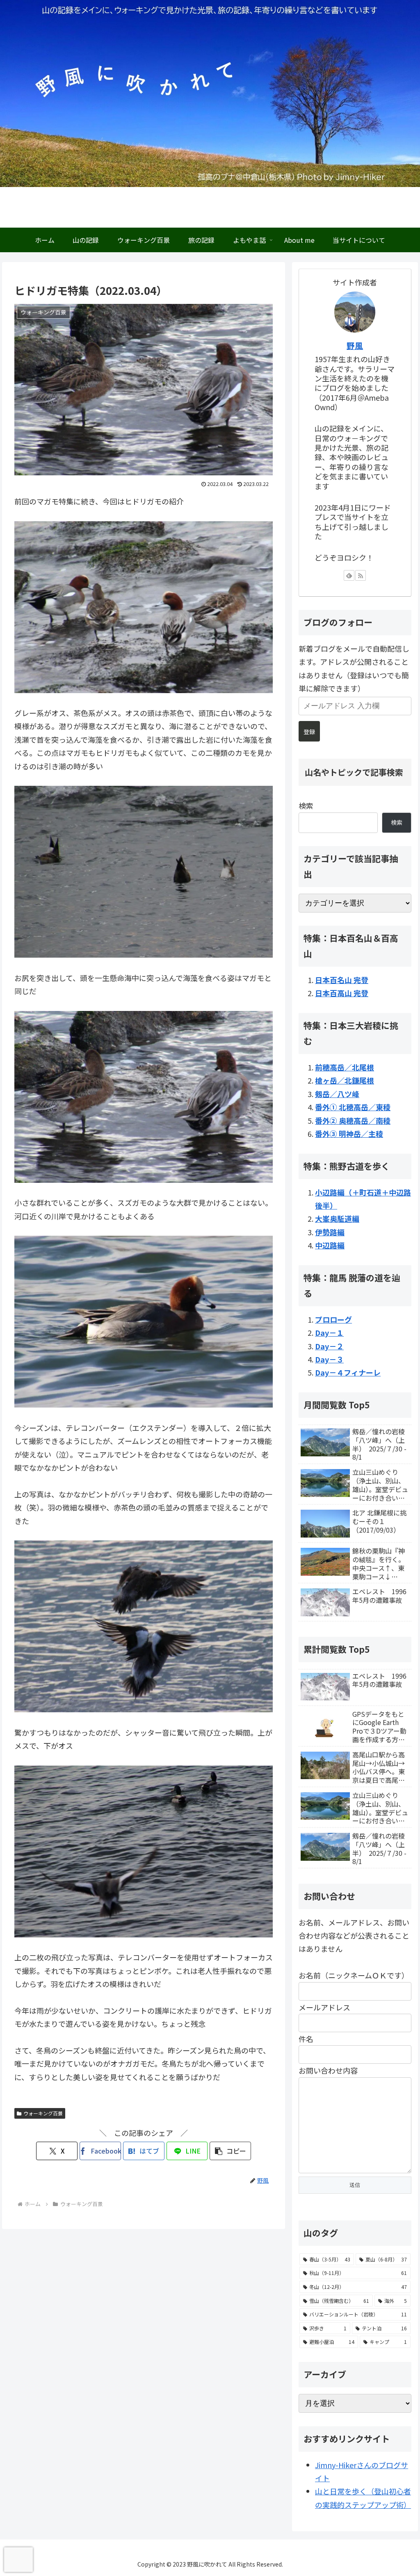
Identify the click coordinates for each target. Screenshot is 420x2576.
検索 (306, 805)
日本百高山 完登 (342, 993)
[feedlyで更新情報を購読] (349, 575)
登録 (309, 732)
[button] (230, 2151)
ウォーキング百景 (43, 2113)
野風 (355, 346)
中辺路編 (330, 1245)
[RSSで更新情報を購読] (361, 575)
